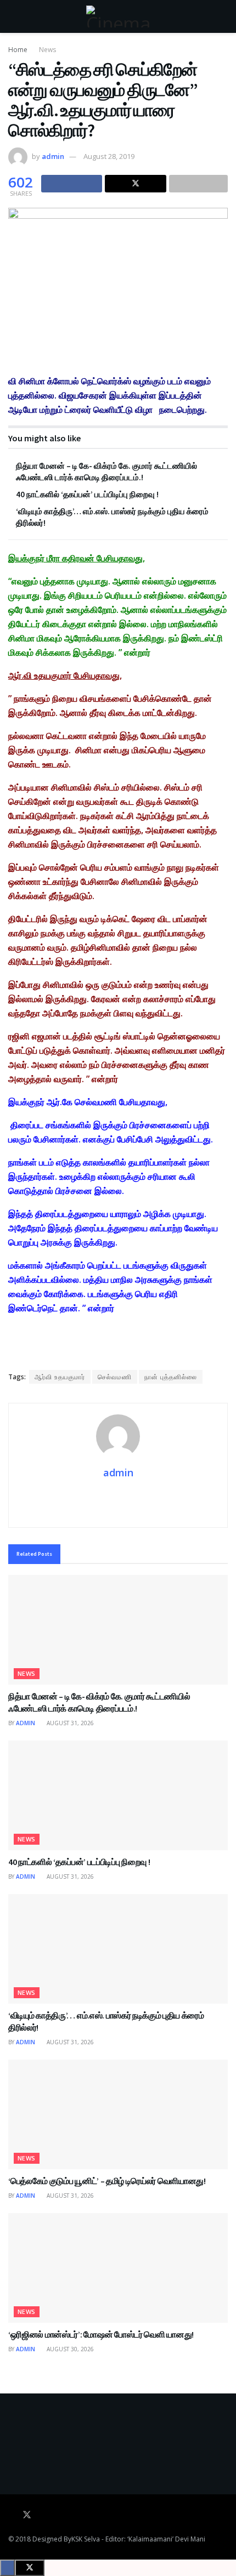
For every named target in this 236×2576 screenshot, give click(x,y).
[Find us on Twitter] (27, 2515)
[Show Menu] (13, 16)
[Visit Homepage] (118, 16)
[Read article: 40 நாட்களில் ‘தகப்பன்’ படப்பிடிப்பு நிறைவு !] (118, 1795)
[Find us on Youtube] (42, 2515)
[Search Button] (223, 16)
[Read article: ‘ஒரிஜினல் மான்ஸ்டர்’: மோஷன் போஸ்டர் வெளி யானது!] (118, 2268)
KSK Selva (86, 2539)
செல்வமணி (115, 1377)
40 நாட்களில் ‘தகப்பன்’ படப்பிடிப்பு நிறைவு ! (87, 494)
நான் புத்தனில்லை (171, 1377)
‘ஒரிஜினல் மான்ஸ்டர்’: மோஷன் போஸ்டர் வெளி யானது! (101, 2334)
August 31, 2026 (69, 1723)
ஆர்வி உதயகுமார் (60, 1377)
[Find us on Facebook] (12, 2515)
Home (18, 50)
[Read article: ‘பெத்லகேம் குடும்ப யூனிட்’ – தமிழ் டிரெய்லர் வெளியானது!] (118, 2114)
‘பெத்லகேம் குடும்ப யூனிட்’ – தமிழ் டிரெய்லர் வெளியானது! (107, 2181)
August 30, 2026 (69, 2349)
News (47, 50)
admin (53, 156)
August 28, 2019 (109, 156)
